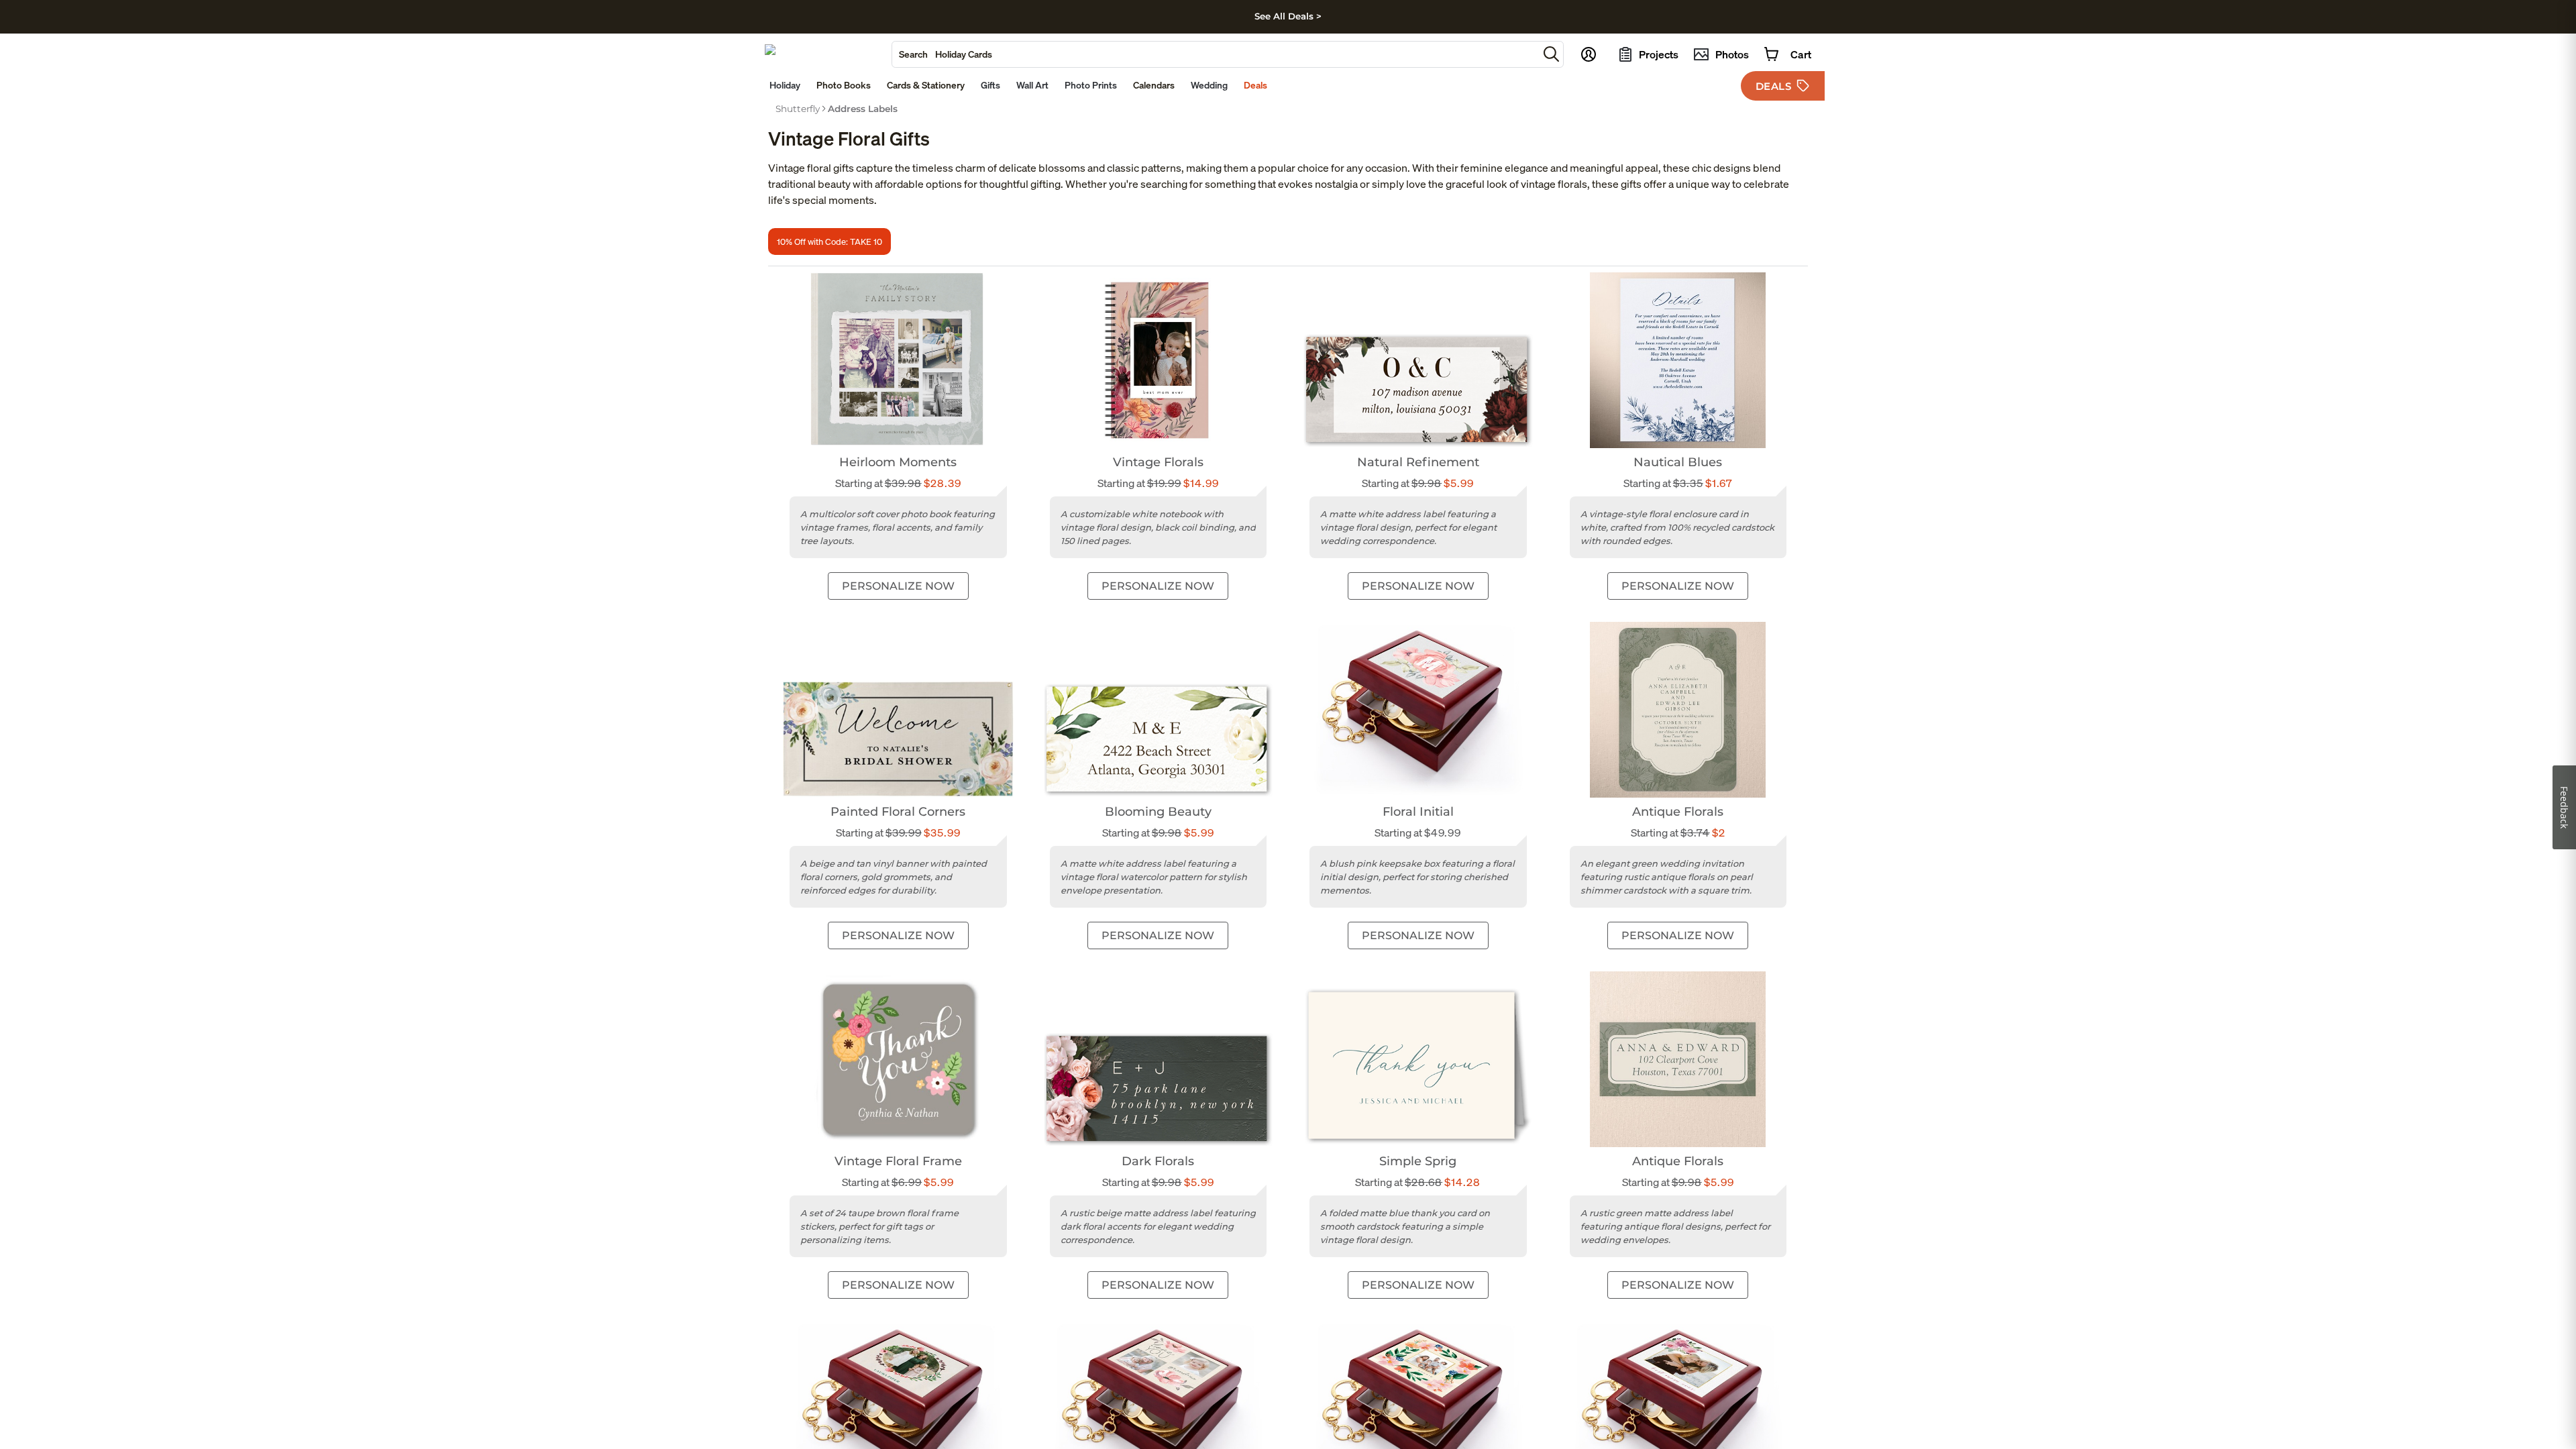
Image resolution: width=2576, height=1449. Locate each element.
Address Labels (863, 109)
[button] (1551, 54)
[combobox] (1215, 54)
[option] (798, 109)
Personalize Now (898, 586)
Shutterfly (798, 109)
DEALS (1774, 86)
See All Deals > (1288, 16)
